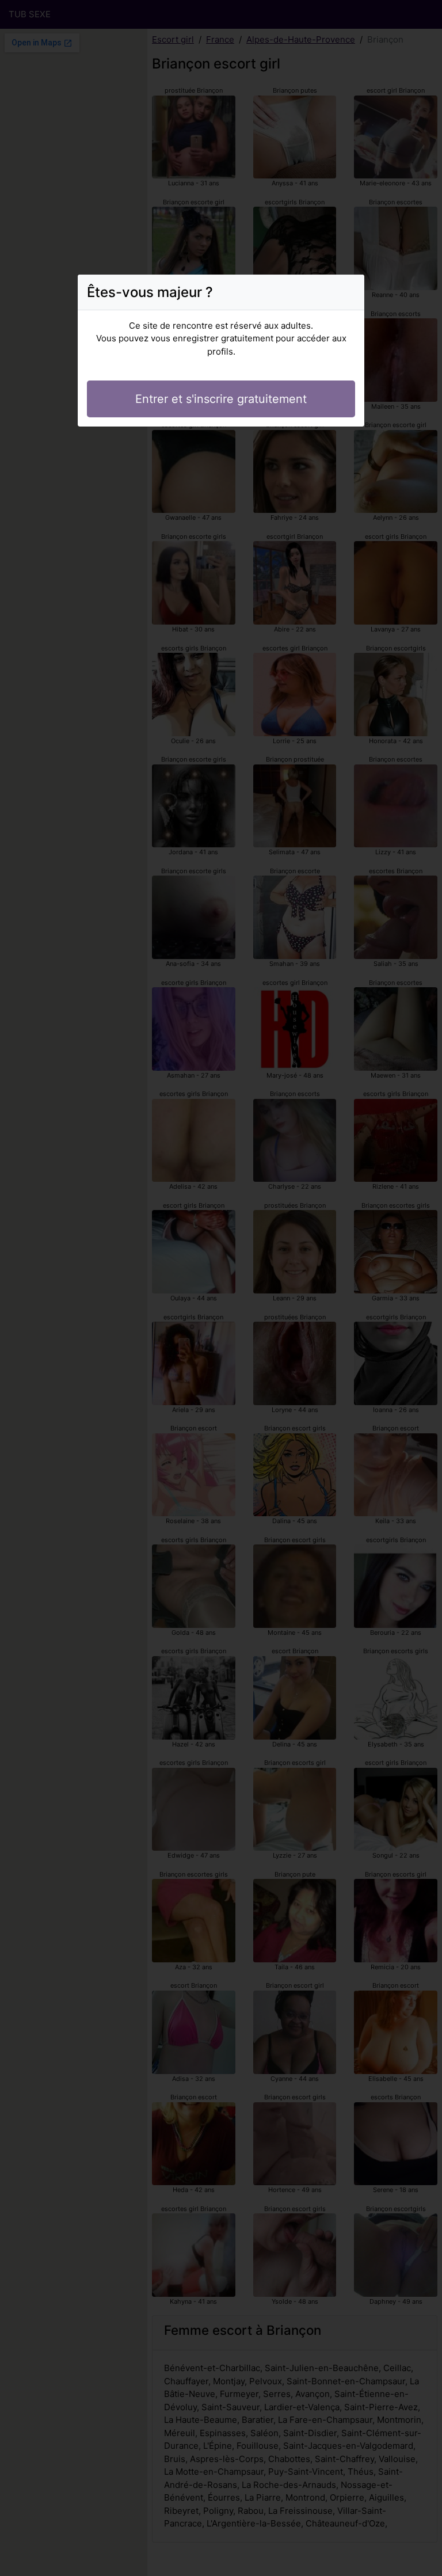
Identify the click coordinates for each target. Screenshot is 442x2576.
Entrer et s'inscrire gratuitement (221, 399)
